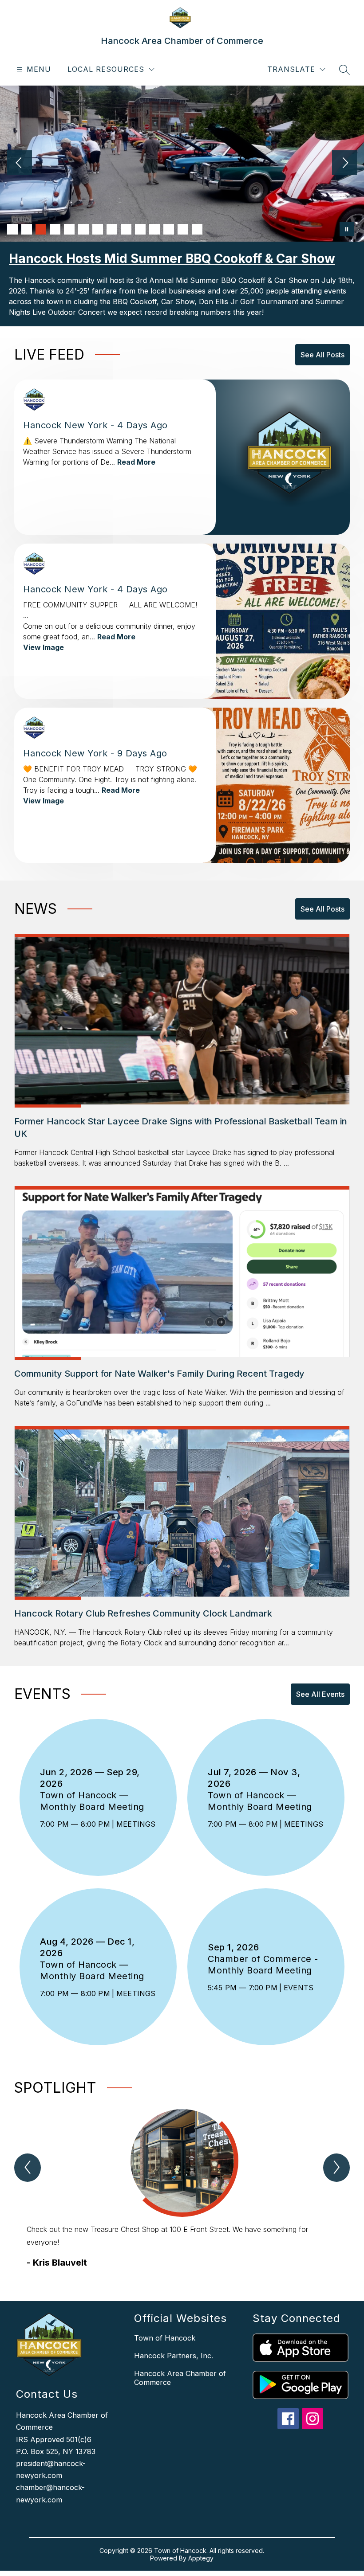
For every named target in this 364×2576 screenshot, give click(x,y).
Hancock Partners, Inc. (174, 2356)
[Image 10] (140, 229)
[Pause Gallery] (347, 229)
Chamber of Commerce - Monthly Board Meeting (263, 1965)
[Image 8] (112, 229)
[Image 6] (83, 229)
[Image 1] (12, 229)
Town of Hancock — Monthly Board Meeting (96, 1801)
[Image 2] (27, 229)
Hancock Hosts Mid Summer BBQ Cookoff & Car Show (172, 258)
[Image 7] (98, 229)
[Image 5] (69, 229)
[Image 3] (41, 229)
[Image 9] (126, 229)
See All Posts (322, 355)
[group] (182, 2189)
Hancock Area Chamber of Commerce (180, 2378)
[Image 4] (55, 229)
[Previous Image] (20, 164)
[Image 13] (183, 229)
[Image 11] (154, 229)
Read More (136, 462)
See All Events (320, 1694)
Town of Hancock (165, 2338)
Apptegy (201, 2558)
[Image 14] (197, 229)
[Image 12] (169, 229)
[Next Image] (344, 164)
